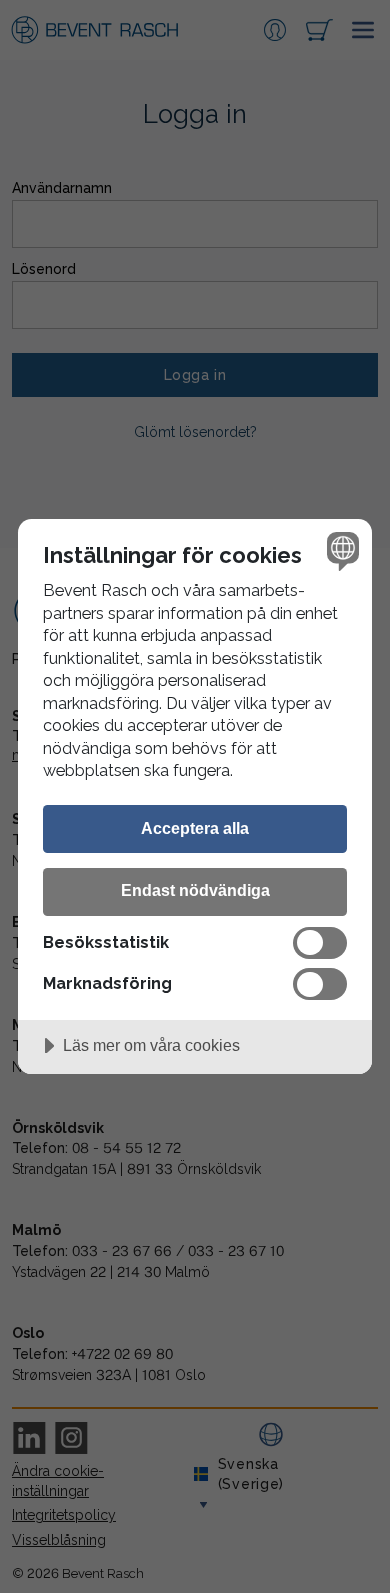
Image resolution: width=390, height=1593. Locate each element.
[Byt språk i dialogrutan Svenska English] (340, 550)
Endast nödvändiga (195, 890)
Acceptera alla (195, 828)
